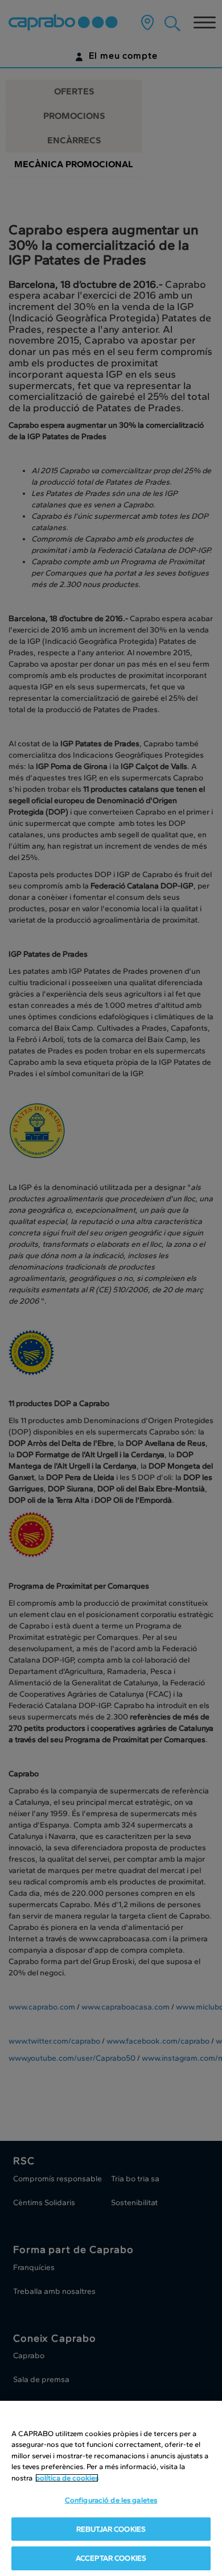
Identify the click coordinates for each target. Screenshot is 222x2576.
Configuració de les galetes (111, 2500)
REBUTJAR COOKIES (111, 2529)
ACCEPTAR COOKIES (111, 2558)
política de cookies (67, 2478)
